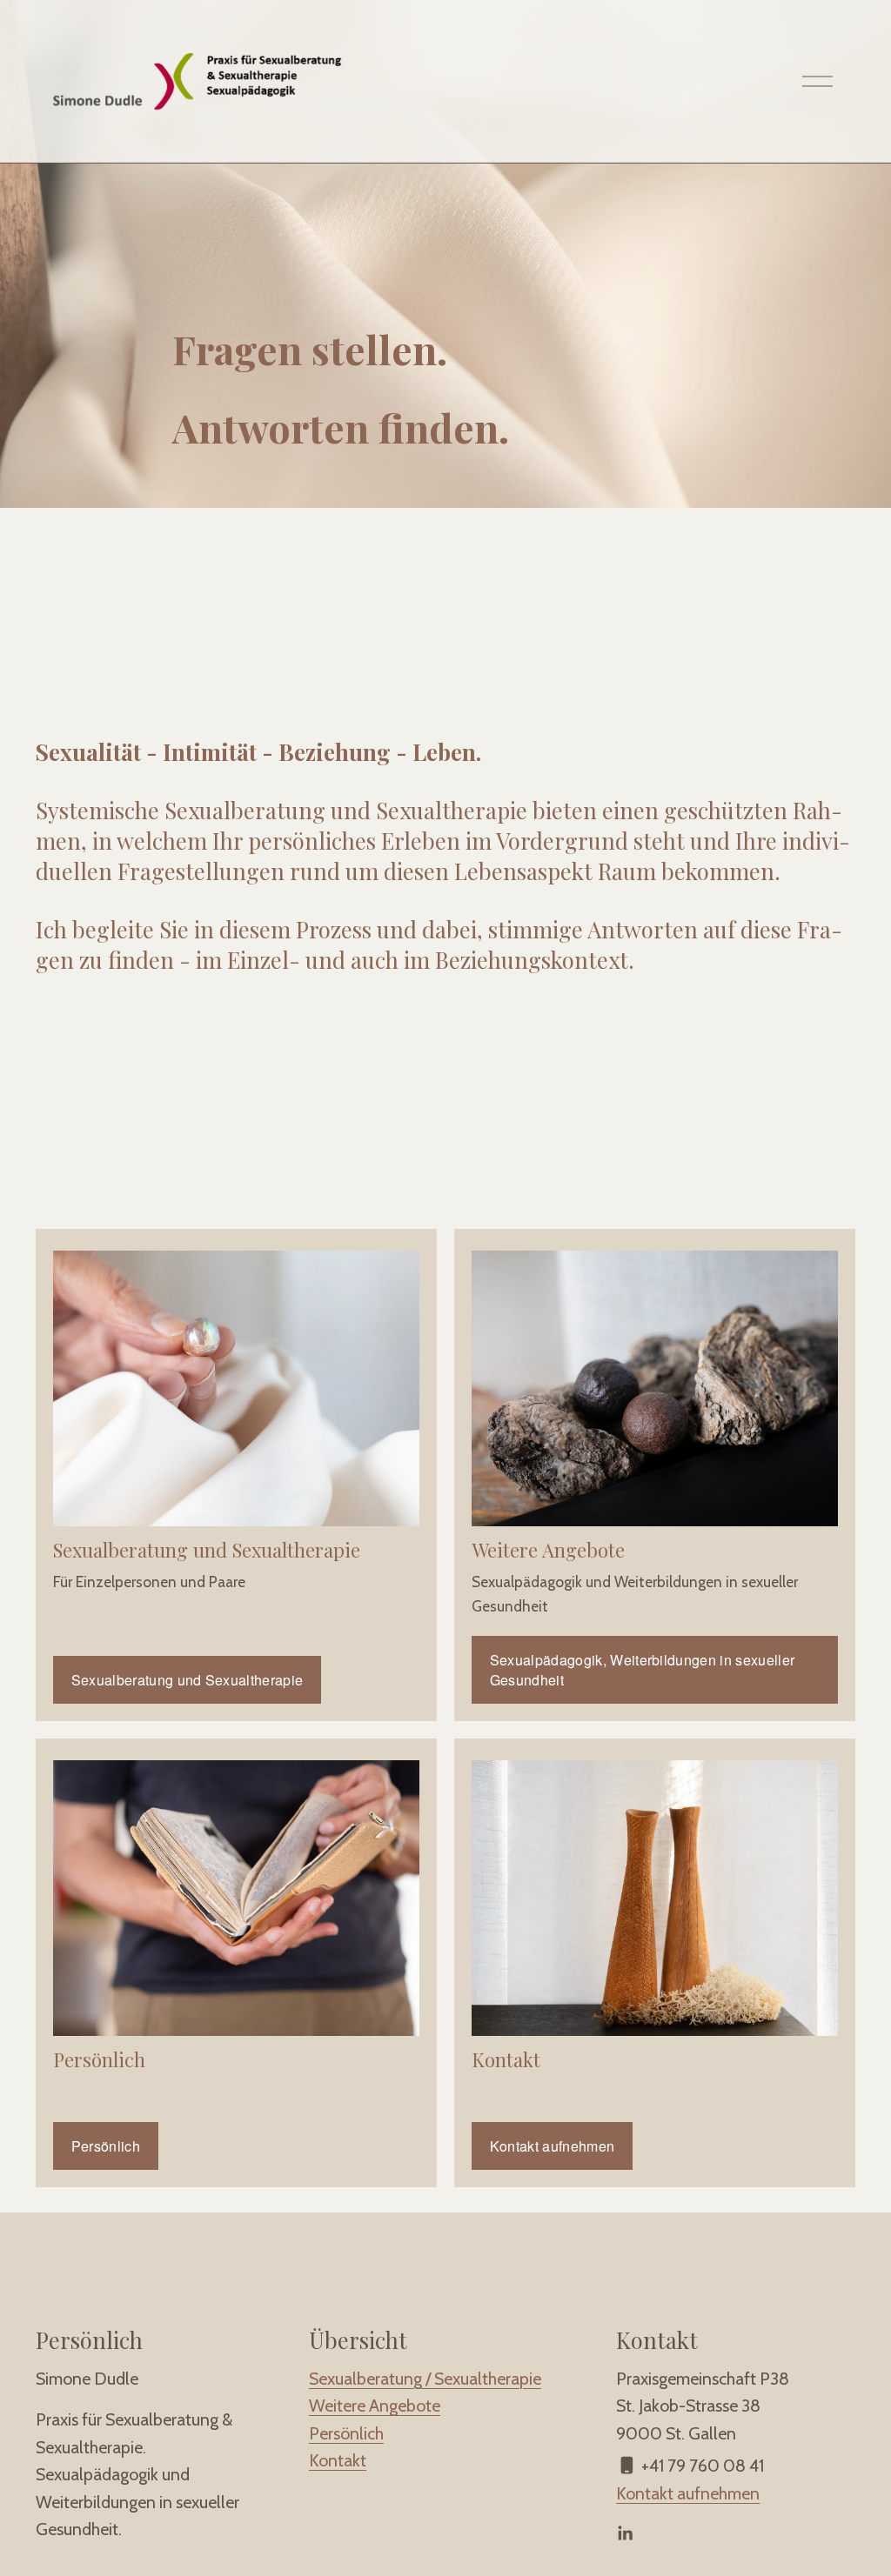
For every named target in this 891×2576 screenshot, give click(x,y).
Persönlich (106, 2146)
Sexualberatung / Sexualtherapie (425, 2379)
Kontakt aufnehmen (552, 2146)
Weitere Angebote (375, 2406)
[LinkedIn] (625, 2533)
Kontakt (338, 2460)
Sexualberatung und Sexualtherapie (188, 1680)
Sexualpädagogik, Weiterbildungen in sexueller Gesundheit (642, 1670)
